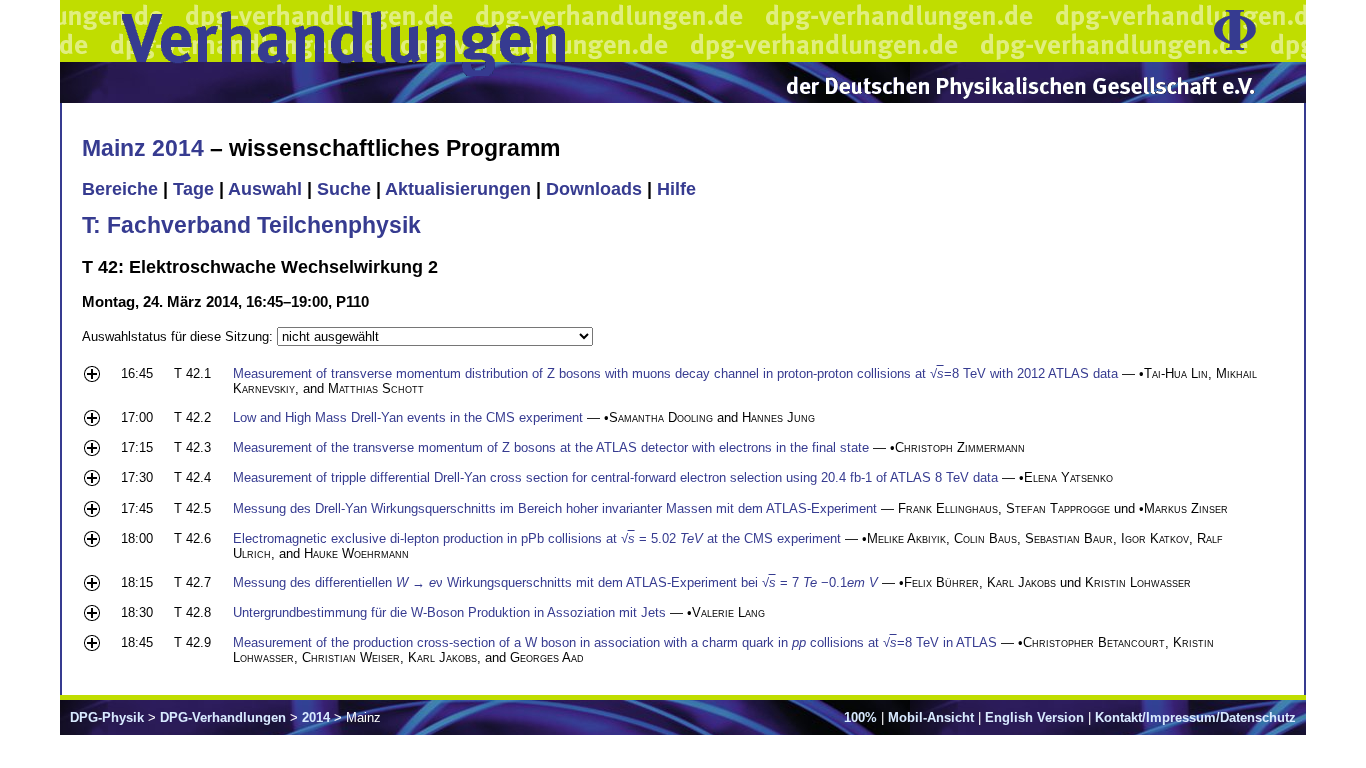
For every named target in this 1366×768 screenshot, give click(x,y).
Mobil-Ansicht (931, 717)
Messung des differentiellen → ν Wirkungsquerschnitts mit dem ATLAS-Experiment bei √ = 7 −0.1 (555, 582)
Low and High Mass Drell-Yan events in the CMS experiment (408, 417)
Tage (193, 189)
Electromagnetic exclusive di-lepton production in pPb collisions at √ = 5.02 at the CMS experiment (537, 538)
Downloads (594, 189)
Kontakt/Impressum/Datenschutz (1195, 717)
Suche (344, 189)
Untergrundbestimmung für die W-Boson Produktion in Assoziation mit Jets (449, 612)
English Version (1034, 717)
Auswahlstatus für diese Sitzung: (179, 336)
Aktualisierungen (458, 189)
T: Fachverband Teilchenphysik (251, 225)
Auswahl (265, 189)
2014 (316, 717)
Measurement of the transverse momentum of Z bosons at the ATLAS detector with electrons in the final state (551, 447)
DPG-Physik (107, 717)
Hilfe (676, 189)
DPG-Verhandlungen (223, 717)
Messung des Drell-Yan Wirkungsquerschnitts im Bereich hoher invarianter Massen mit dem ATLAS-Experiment (555, 508)
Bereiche (120, 189)
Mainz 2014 (143, 148)
